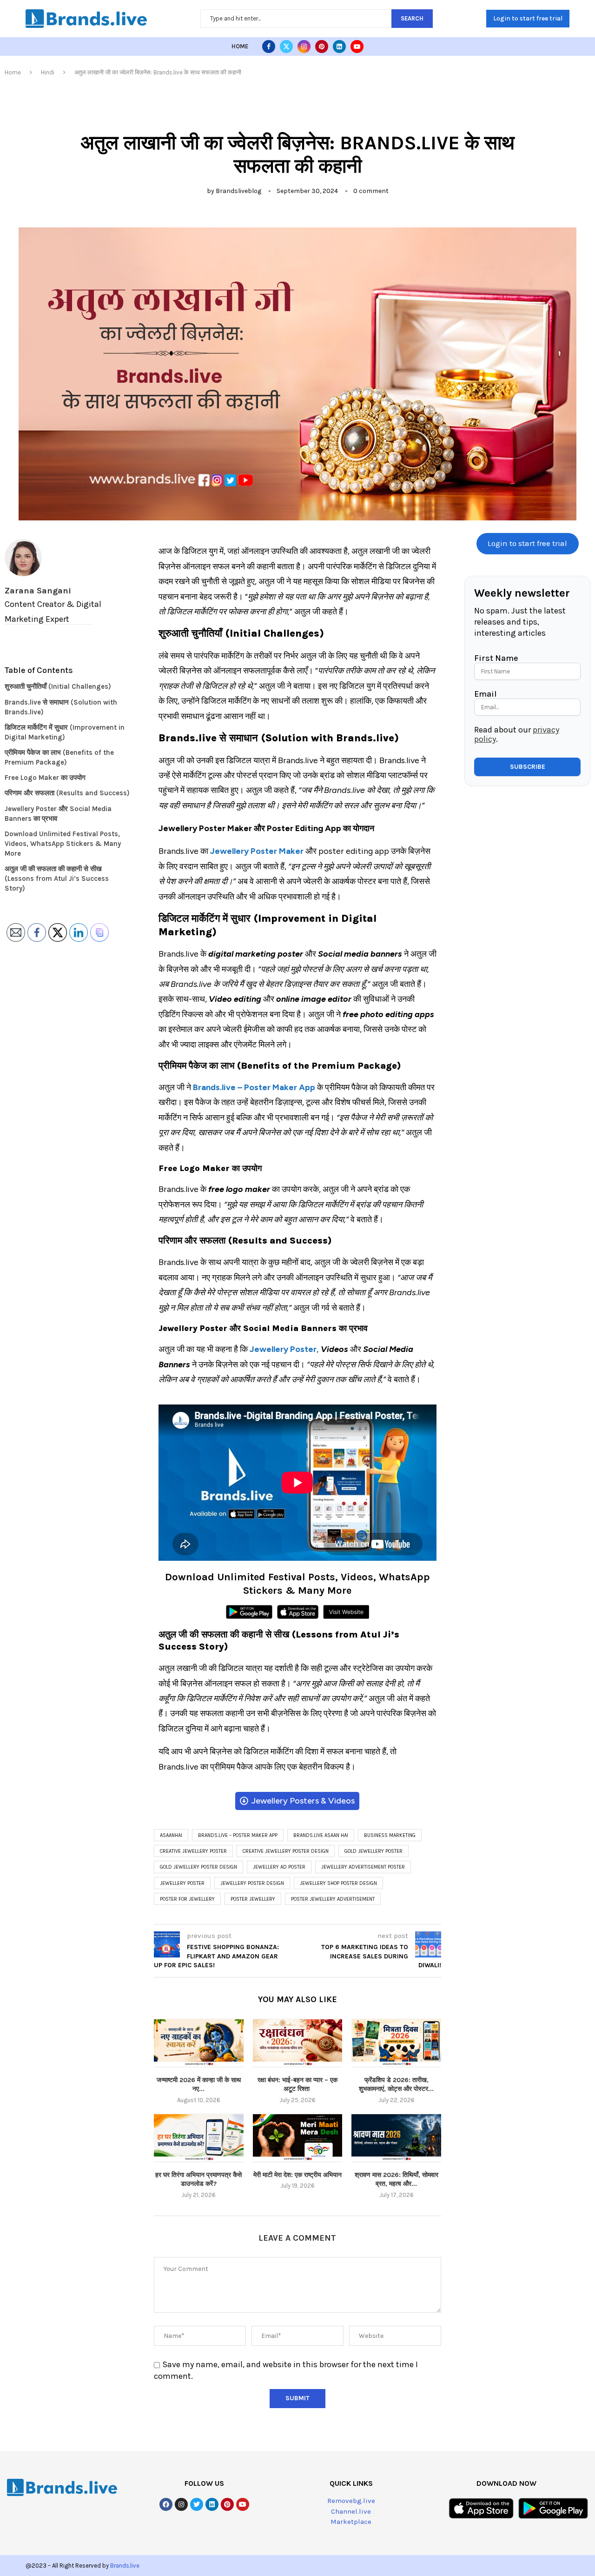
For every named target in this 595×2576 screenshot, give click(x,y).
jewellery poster (182, 1883)
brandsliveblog (238, 191)
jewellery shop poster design (338, 1883)
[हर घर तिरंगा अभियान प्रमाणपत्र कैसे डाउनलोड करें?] (199, 2138)
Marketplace (351, 2522)
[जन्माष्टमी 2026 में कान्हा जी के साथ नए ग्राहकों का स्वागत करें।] (199, 2043)
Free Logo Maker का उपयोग (45, 778)
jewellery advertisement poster (363, 1867)
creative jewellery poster (193, 1851)
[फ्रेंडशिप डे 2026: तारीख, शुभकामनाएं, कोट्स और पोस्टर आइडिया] (396, 2043)
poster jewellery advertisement (333, 1899)
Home (240, 46)
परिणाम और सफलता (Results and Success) (67, 793)
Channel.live (351, 2511)
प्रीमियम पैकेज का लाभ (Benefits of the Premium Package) (59, 757)
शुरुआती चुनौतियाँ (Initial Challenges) (58, 686)
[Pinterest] (322, 47)
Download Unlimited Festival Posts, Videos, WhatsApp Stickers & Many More (63, 844)
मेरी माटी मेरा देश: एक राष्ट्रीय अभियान (297, 2175)
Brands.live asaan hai (321, 1835)
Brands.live (125, 2566)
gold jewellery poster (374, 1851)
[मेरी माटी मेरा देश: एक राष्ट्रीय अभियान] (298, 2138)
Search (412, 18)
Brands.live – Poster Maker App (238, 1835)
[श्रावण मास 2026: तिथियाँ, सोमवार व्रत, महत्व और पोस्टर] (396, 2138)
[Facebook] (269, 47)
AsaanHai (171, 1835)
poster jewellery (253, 1899)
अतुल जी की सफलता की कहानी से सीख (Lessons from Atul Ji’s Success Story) (57, 879)
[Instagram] (304, 47)
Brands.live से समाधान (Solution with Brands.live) (61, 707)
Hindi (48, 72)
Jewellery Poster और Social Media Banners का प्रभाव (58, 814)
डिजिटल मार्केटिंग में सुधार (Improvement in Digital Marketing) (65, 732)
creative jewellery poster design (286, 1851)
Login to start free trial (528, 18)
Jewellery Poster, (284, 1349)
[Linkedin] (339, 47)
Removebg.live (351, 2501)
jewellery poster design (252, 1883)
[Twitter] (286, 47)
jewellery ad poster (279, 1867)
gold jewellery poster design (198, 1867)
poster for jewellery (187, 1899)
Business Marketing (390, 1835)
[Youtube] (357, 47)
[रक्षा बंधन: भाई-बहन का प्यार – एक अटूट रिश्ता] (298, 2043)
